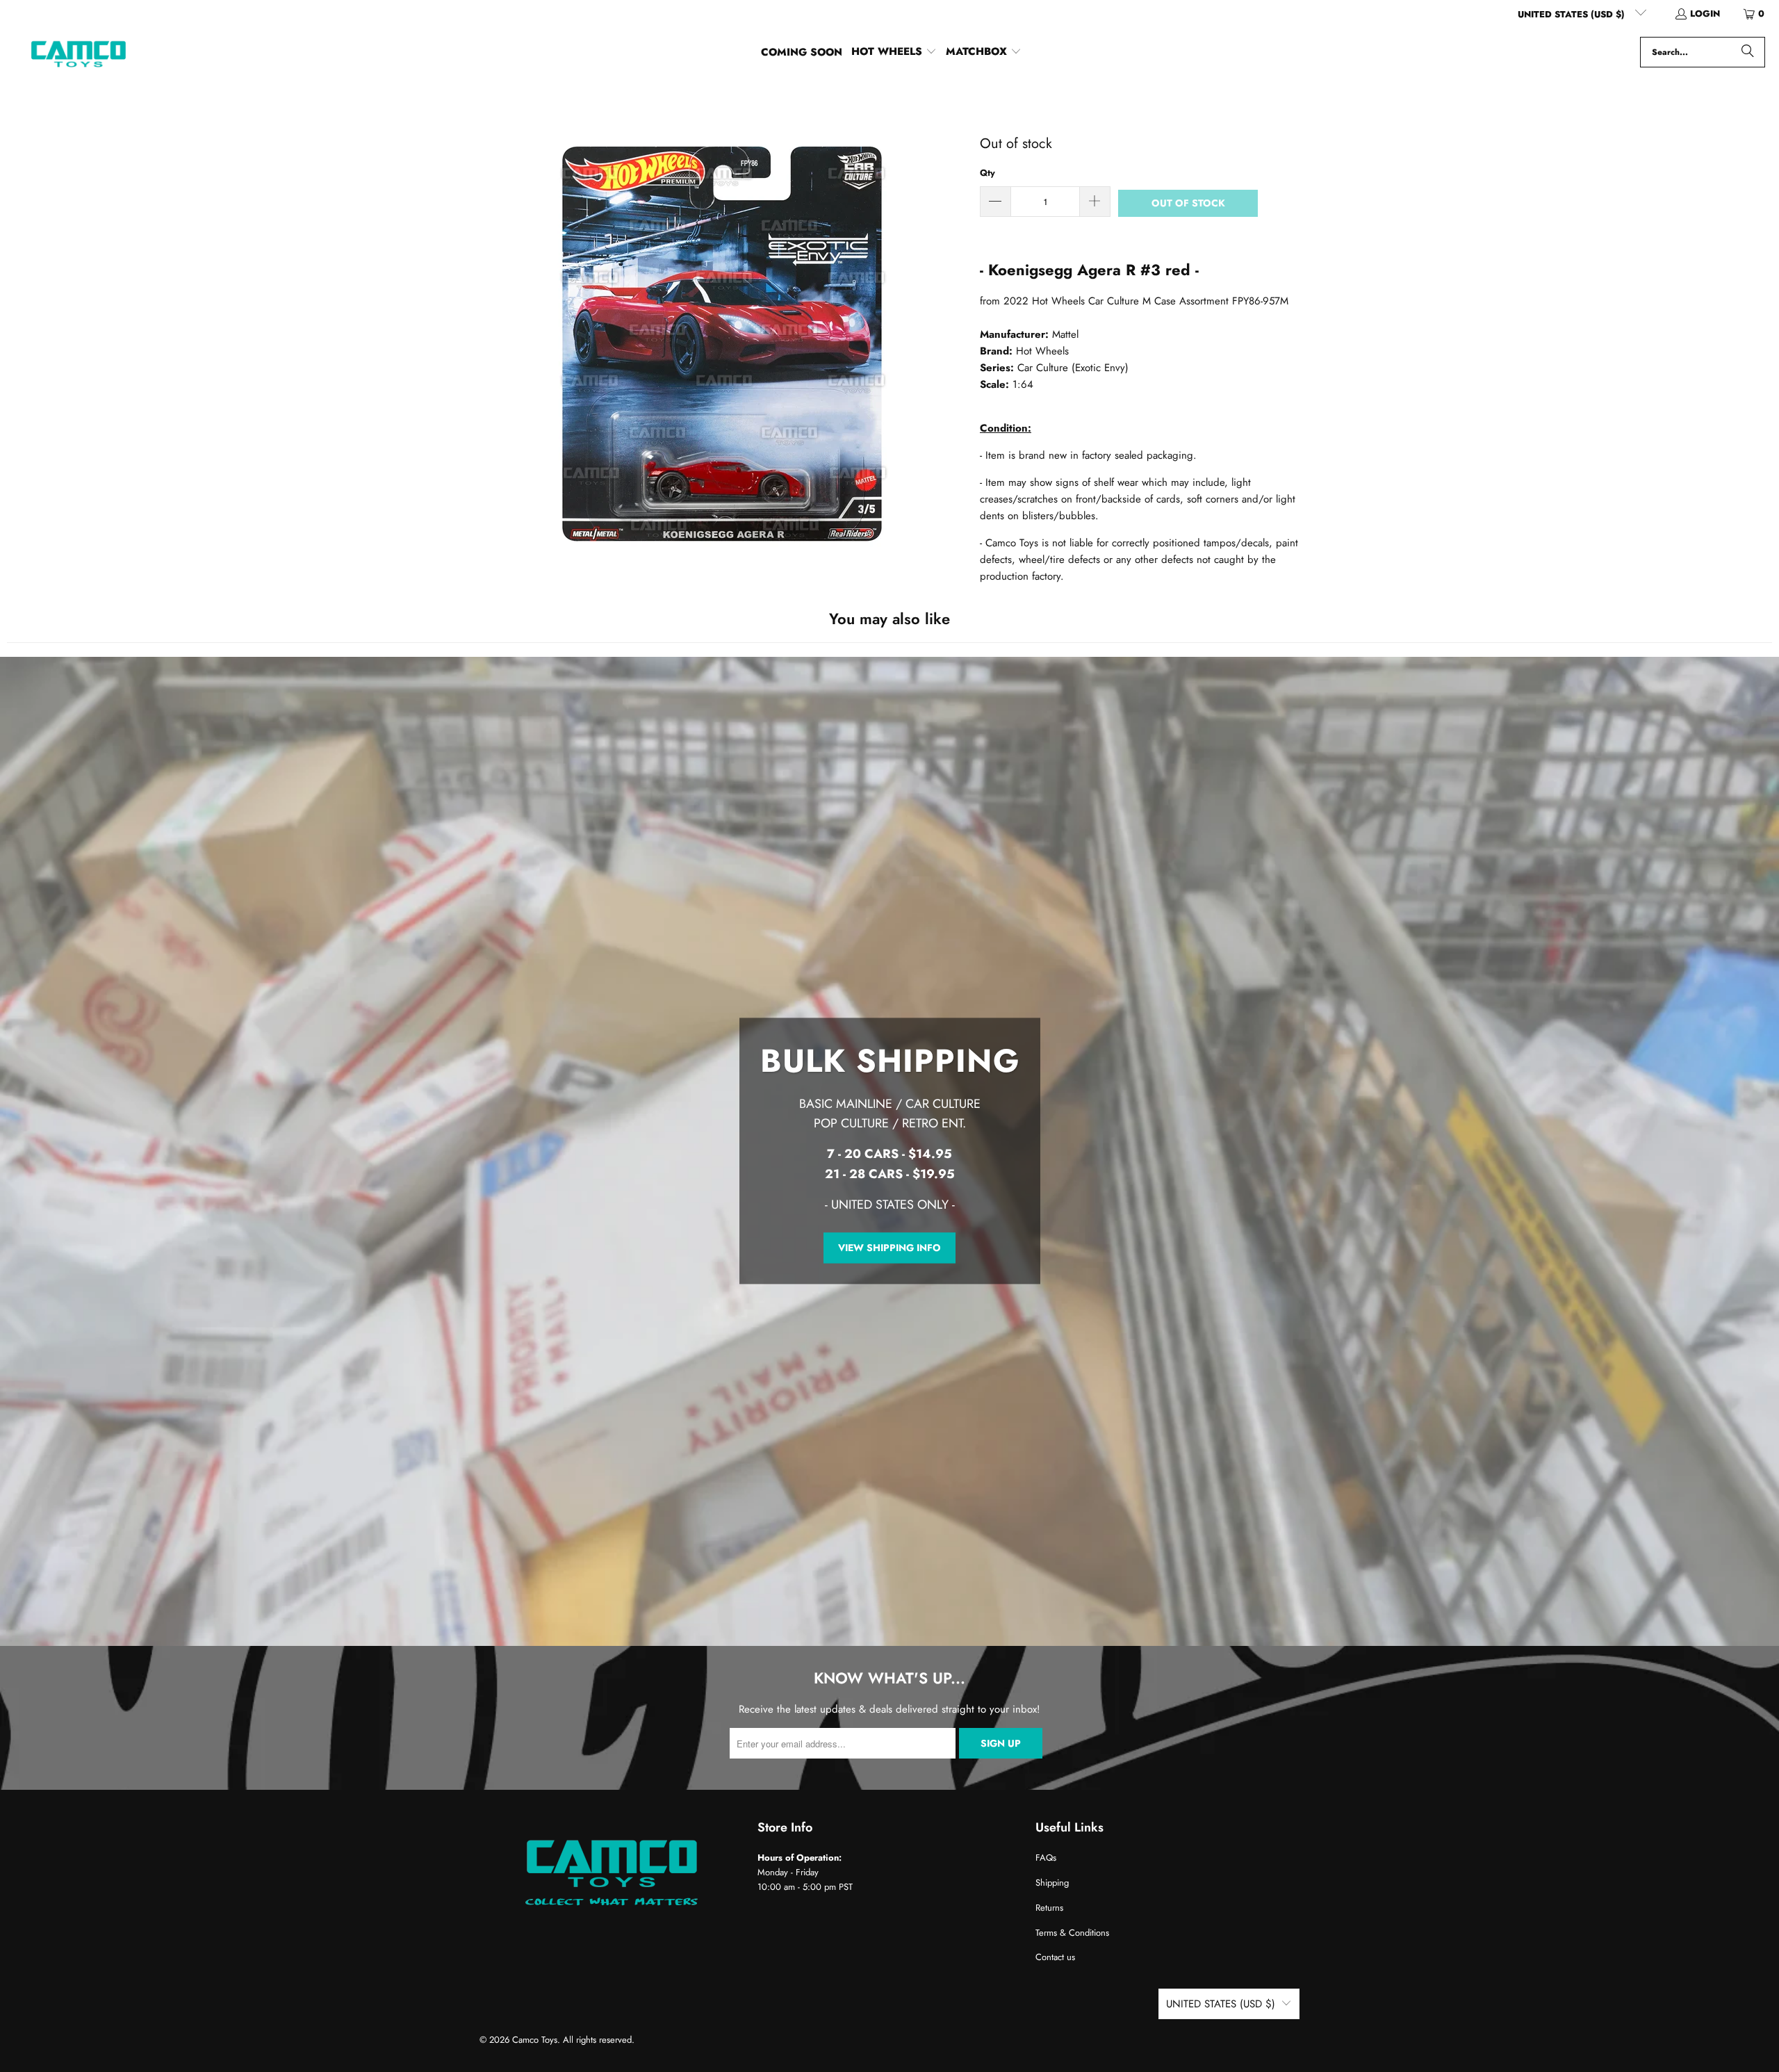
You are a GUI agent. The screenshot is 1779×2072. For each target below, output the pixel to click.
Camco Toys (535, 2040)
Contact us (1055, 1957)
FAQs (1046, 1858)
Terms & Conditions (1072, 1933)
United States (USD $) (1573, 14)
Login (1705, 14)
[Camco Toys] (78, 52)
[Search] (1748, 52)
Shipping (1052, 1883)
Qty (987, 173)
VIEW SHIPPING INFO (889, 1248)
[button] (894, 52)
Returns (1049, 1908)
